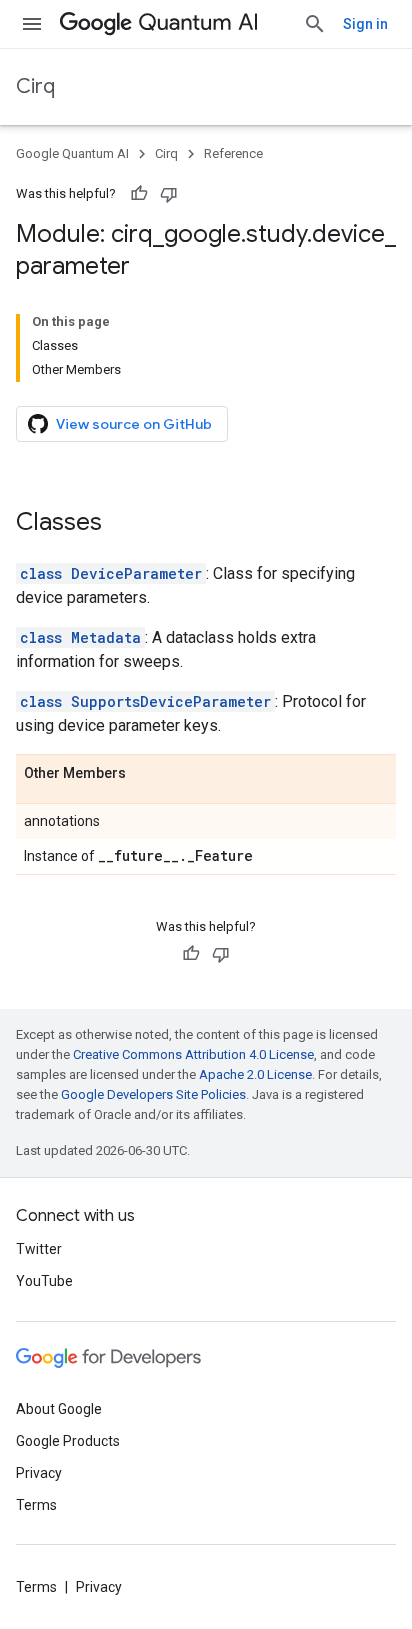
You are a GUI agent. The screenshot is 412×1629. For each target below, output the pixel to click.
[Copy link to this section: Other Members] (146, 774)
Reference (233, 153)
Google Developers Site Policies (153, 1094)
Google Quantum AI (72, 153)
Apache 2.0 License (255, 1074)
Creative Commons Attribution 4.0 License (193, 1054)
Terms (36, 1505)
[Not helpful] (169, 194)
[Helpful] (139, 194)
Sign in (365, 24)
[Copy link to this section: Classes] (122, 524)
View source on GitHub (134, 424)
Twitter (39, 1249)
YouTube (44, 1281)
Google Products (68, 1441)
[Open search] (315, 24)
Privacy (39, 1473)
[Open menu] (32, 24)
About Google (59, 1409)
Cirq (35, 86)
